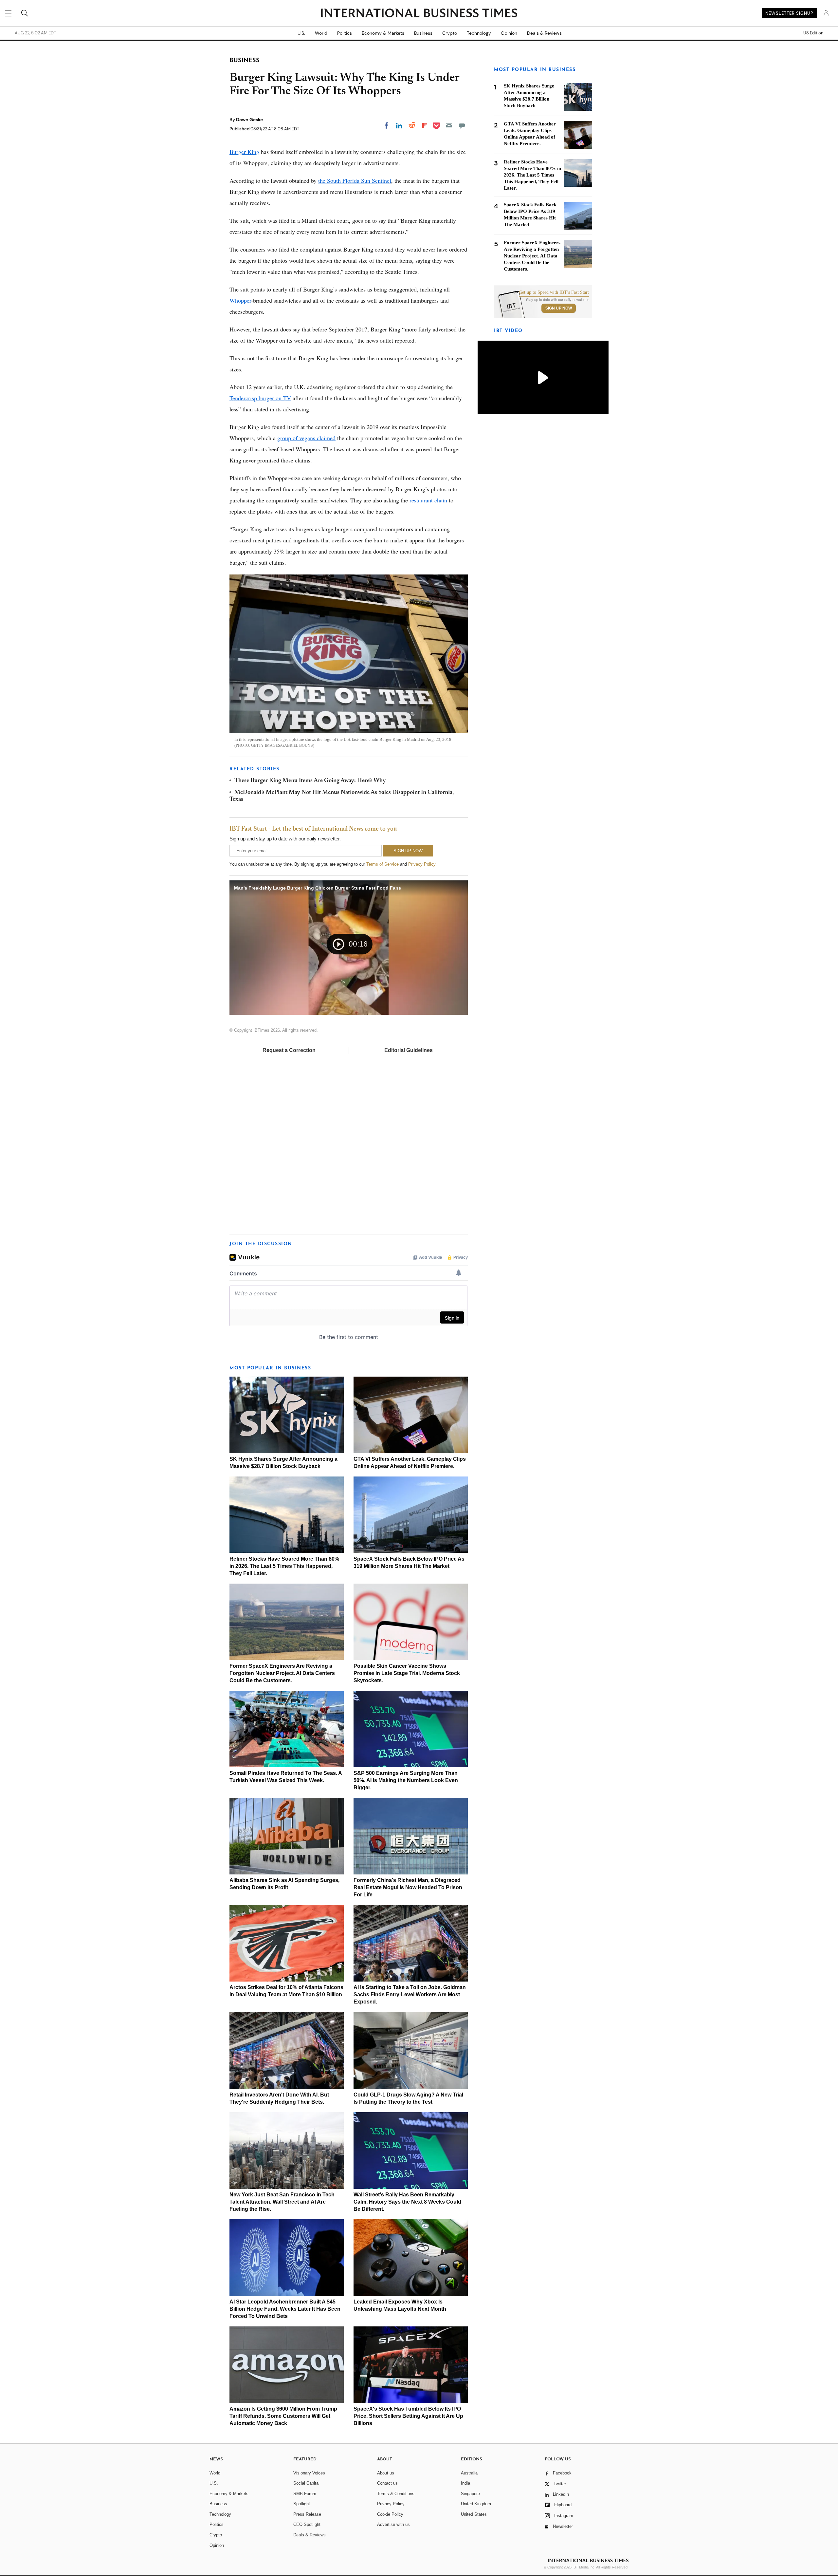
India (465, 2483)
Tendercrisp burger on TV (260, 398)
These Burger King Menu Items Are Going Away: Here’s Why (310, 781)
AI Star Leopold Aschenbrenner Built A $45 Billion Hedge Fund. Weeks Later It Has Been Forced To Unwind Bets (285, 2309)
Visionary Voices (309, 2473)
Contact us (387, 2483)
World (321, 33)
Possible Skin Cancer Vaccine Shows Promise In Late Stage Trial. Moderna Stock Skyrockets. (407, 1673)
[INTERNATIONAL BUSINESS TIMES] (419, 14)
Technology (479, 33)
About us (386, 2473)
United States (474, 2514)
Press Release (307, 2514)
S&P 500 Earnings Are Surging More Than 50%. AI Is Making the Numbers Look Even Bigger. (406, 1780)
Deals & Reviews (544, 33)
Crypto (450, 33)
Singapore (470, 2494)
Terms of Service (383, 864)
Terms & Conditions (396, 2494)
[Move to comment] (462, 125)
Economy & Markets (383, 33)
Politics (345, 33)
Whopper (240, 300)
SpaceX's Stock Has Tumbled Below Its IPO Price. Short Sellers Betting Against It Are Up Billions (408, 2416)
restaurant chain (428, 500)
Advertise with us (393, 2524)
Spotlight (302, 2504)
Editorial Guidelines (409, 1050)
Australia (469, 2473)
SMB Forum (305, 2494)
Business (423, 33)
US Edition (813, 33)
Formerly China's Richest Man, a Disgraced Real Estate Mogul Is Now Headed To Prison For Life (408, 1887)
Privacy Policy (422, 864)
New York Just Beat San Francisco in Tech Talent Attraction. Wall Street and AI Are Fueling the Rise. (282, 2202)
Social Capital (306, 2483)
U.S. (301, 33)
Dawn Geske (249, 120)
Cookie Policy (390, 2514)
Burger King (244, 152)
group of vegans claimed (306, 438)
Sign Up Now (559, 308)
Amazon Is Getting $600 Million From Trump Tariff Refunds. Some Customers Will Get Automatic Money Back (283, 2416)
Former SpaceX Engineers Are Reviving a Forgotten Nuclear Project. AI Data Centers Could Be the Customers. (282, 1673)
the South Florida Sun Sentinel (355, 180)
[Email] (449, 125)
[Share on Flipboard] (425, 125)
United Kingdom (476, 2504)
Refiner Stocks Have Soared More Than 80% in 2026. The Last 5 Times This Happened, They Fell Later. (284, 1566)
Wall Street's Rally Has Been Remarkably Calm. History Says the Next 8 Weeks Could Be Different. (407, 2202)
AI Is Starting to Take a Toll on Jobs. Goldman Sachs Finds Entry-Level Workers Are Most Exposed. (410, 1994)
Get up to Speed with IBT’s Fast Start (554, 292)
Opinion (509, 33)
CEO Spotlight (307, 2524)
